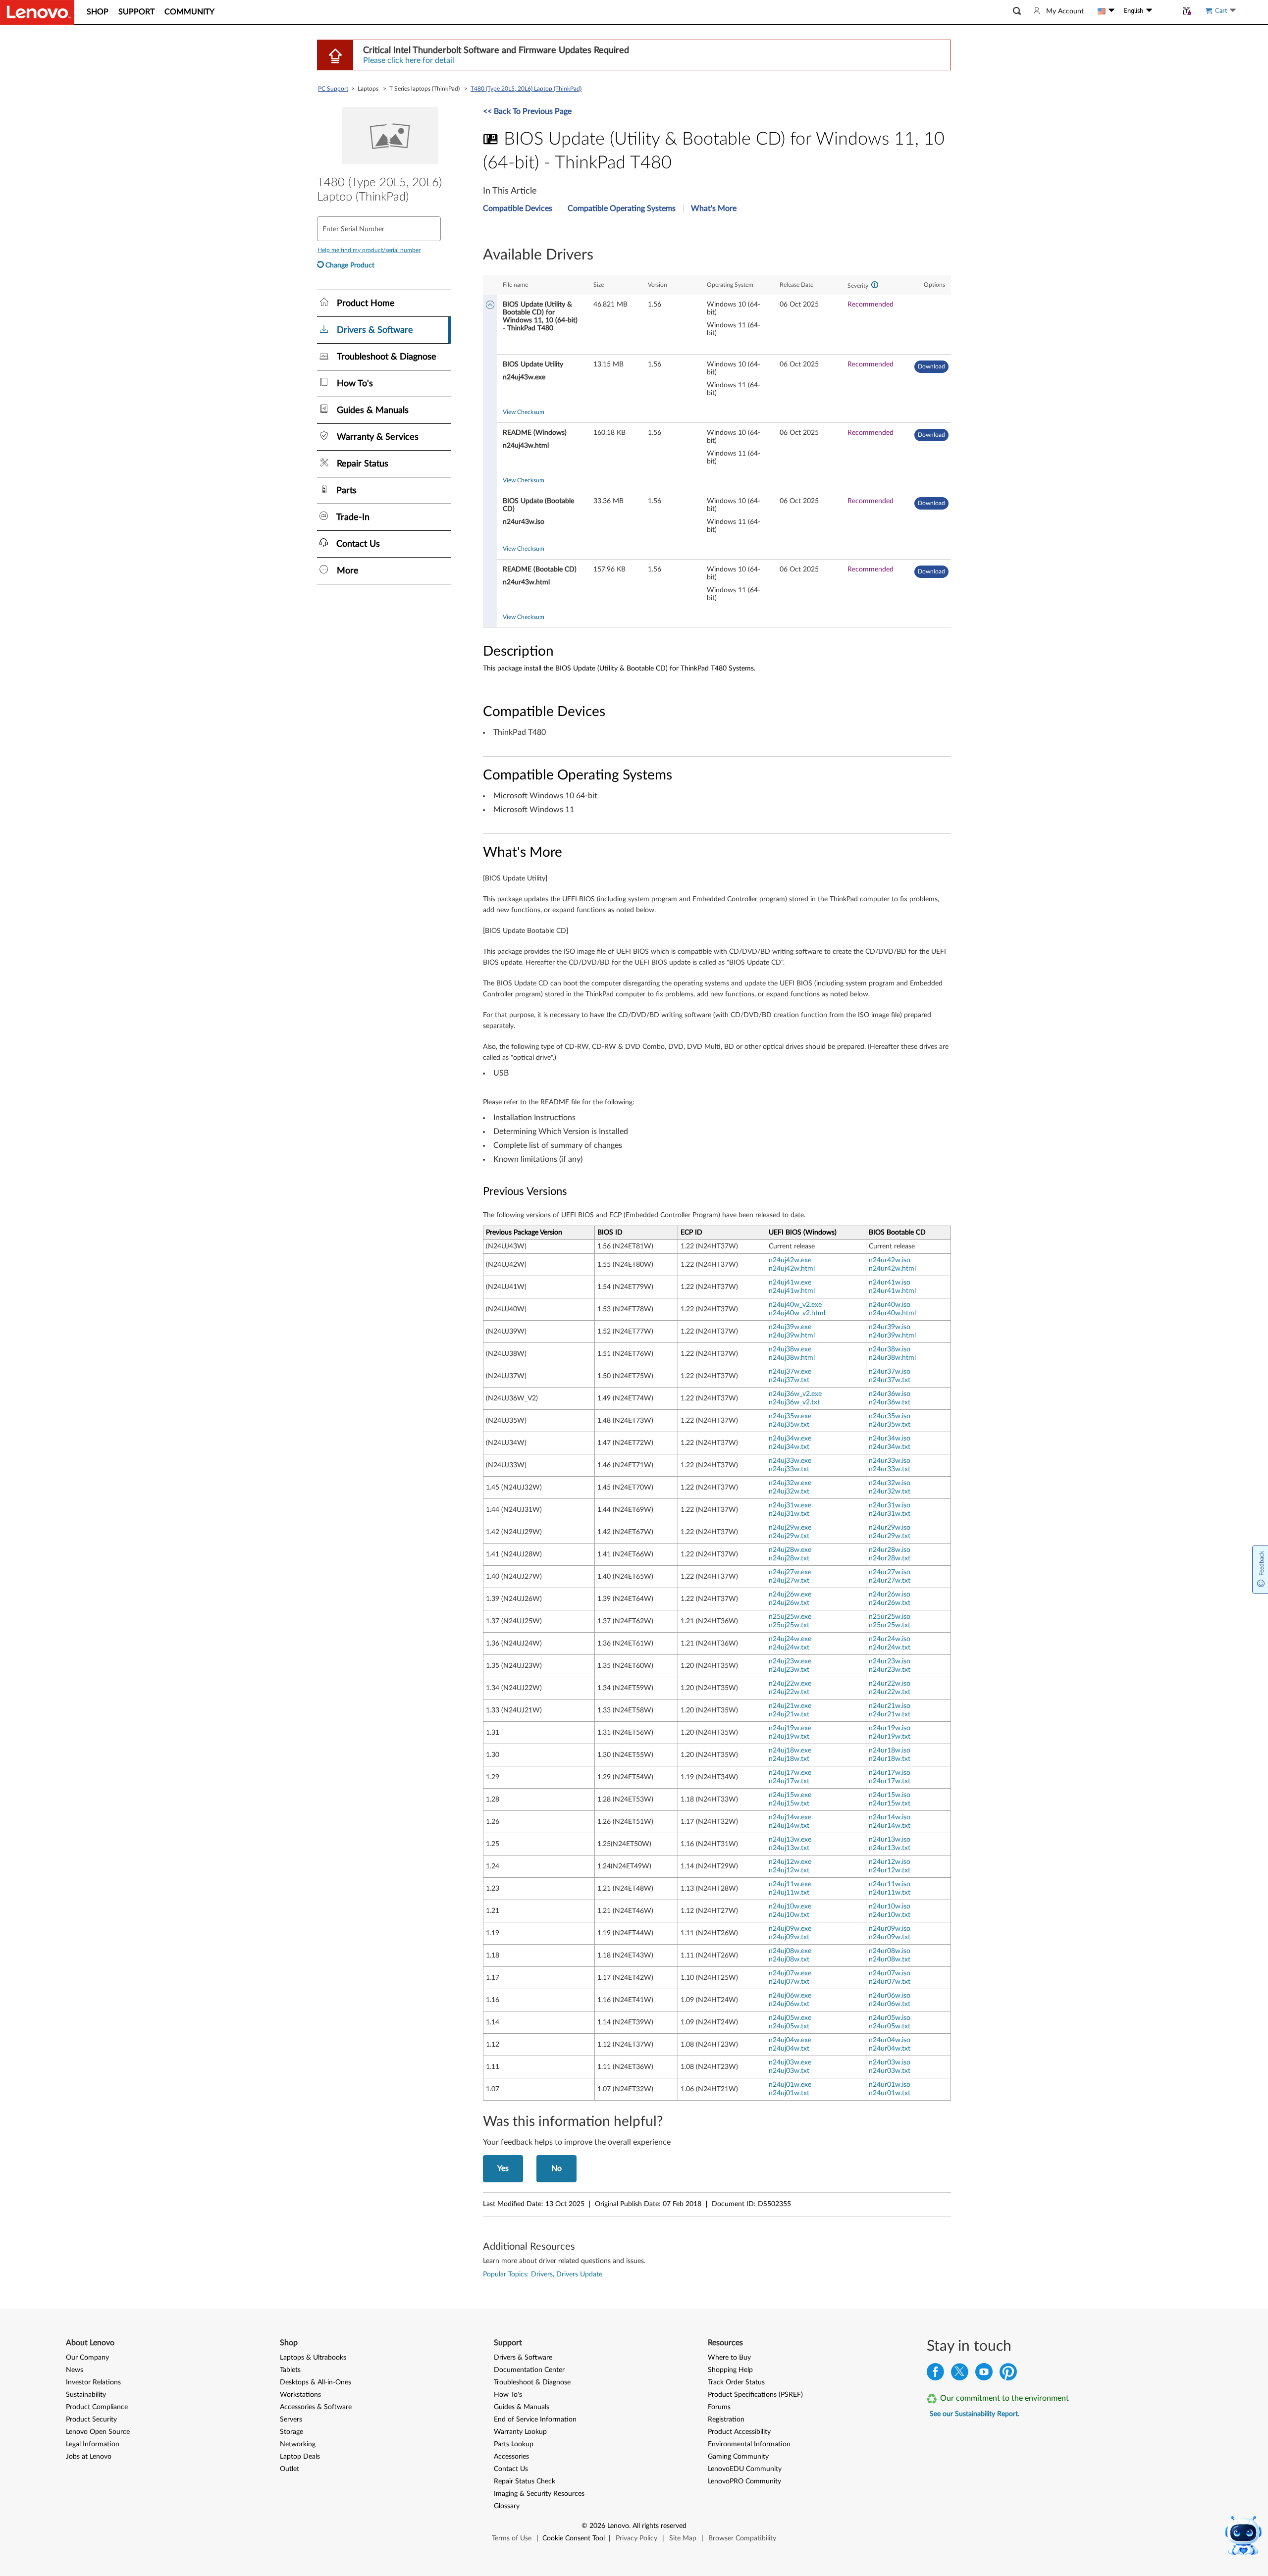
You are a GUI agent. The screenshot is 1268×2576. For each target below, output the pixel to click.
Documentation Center (529, 2370)
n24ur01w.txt (890, 2093)
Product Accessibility (739, 2432)
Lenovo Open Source (98, 2432)
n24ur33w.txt (890, 1469)
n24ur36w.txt (890, 1402)
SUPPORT (136, 12)
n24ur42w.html (892, 1269)
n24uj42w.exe (790, 1260)
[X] (960, 2374)
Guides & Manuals (522, 2407)
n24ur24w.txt (890, 1648)
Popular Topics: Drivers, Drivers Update (543, 2274)
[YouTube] (984, 2374)
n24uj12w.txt (789, 1870)
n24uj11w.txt (789, 1893)
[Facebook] (935, 2374)
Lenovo (618, 2526)
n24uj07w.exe (790, 1973)
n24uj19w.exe (790, 1728)
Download (931, 366)
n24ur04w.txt (890, 2049)
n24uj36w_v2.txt (794, 1402)
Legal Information (93, 2444)
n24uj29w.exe (790, 1528)
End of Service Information (535, 2420)
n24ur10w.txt (890, 1915)
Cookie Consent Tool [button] (574, 2538)
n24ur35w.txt (890, 1425)
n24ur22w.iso (890, 1684)
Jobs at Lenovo (89, 2457)
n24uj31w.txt (789, 1514)
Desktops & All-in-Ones (316, 2382)
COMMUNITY (189, 12)
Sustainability (86, 2395)
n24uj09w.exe (790, 1929)
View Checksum (524, 412)
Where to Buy (729, 2358)
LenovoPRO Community (744, 2481)
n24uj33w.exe (790, 1461)
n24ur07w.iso (890, 1973)
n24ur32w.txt (890, 1492)
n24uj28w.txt (789, 1558)
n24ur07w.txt (890, 1982)
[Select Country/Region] (1106, 11)
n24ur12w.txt (890, 1870)
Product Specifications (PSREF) (755, 2395)
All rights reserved (660, 2526)
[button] (1017, 11)
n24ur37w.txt (890, 1380)
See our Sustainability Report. (975, 2414)
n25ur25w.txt (890, 1625)
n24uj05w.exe (790, 2018)
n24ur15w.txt (890, 1803)
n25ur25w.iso (890, 1617)
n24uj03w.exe (790, 2062)
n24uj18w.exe (790, 1751)
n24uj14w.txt (789, 1826)
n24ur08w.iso (890, 1951)
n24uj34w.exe (790, 1439)
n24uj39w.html (792, 1336)
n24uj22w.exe (790, 1684)
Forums (719, 2407)
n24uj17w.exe (790, 1773)
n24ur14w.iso (890, 1817)
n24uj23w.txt (789, 1670)
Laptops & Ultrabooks (313, 2358)
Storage (291, 2432)
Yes (503, 2168)
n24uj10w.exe (790, 1906)
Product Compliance (97, 2407)
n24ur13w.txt (890, 1848)
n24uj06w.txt (789, 2004)
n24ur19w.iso (890, 1728)
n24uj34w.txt (789, 1447)
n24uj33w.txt (789, 1469)
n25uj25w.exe (790, 1617)
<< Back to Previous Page (527, 111)
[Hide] (490, 306)
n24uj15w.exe (790, 1795)
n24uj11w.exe (790, 1884)
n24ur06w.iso (890, 1996)
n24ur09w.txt (890, 1937)
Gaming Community (738, 2457)
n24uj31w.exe (790, 1505)
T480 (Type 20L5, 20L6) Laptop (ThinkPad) (526, 89)
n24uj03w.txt (789, 2071)
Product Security (91, 2420)
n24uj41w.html (792, 1291)
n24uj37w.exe (790, 1372)
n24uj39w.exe (790, 1327)
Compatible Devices (518, 208)
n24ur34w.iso (890, 1439)
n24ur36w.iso (890, 1394)
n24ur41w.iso (890, 1283)
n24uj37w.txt (789, 1380)
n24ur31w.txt (890, 1514)
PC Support (333, 89)
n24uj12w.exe (790, 1862)
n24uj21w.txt (789, 1714)
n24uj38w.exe (790, 1349)
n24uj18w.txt (789, 1759)
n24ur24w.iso (890, 1639)
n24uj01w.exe (790, 2085)
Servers (291, 2420)
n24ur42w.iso (890, 1260)
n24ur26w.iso (890, 1595)
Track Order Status (736, 2382)
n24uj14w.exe (790, 1817)
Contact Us (511, 2469)
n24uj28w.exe (790, 1550)
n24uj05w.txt (789, 2026)
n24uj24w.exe (790, 1639)
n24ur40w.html (892, 1313)
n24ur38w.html (892, 1358)
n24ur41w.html (892, 1291)
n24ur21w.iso (890, 1706)
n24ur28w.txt (890, 1558)
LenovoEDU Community (745, 2469)
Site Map (683, 2538)
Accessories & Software (316, 2407)
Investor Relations (93, 2382)
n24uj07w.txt (789, 1982)
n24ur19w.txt (890, 1737)
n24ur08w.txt (890, 1959)
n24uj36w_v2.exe (795, 1394)
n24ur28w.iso (890, 1550)
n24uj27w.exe (790, 1572)
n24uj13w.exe (790, 1840)
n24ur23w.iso (890, 1661)
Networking (298, 2444)
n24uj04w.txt (789, 2049)
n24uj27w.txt (789, 1581)
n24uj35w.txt (789, 1425)
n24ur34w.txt (890, 1447)
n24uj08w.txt (789, 1959)
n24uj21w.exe (790, 1706)
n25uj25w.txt (789, 1625)
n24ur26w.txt (890, 1603)
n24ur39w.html (892, 1336)
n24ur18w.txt (890, 1759)
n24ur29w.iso (890, 1528)
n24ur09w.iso (890, 1929)
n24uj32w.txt (789, 1492)
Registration (726, 2420)
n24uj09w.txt (789, 1937)
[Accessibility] (1165, 11)
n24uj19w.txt (789, 1737)
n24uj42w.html (792, 1269)
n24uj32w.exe (790, 1483)
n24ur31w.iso (890, 1505)
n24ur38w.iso (890, 1349)
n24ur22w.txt (890, 1692)
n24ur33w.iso (890, 1461)
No (556, 2168)
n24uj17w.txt (789, 1781)
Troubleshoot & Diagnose (532, 2382)
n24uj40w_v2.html (797, 1313)
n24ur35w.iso (890, 1416)
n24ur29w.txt (890, 1536)
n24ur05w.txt (890, 2026)
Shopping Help (730, 2370)
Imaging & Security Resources (539, 2494)
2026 (597, 2526)
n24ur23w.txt (890, 1670)
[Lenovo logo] (37, 12)
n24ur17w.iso (890, 1773)
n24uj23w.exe (790, 1661)
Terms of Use (512, 2538)
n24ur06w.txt (890, 2004)
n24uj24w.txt (789, 1648)
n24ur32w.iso (890, 1483)
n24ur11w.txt (890, 1893)
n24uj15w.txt (789, 1803)
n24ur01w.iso (890, 2085)
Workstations (300, 2395)
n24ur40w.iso (890, 1305)
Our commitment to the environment (1004, 2398)
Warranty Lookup (520, 2432)
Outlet (290, 2469)
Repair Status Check (525, 2481)
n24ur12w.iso (890, 1862)
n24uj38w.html (792, 1358)
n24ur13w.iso (890, 1840)
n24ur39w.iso (890, 1327)
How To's (508, 2395)
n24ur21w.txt (890, 1714)
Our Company (87, 2358)
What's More (714, 208)
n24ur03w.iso (890, 2062)
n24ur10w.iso (890, 1906)
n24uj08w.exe (790, 1951)
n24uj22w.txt (789, 1692)
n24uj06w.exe (790, 1996)
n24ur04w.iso (890, 2040)
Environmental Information (749, 2444)
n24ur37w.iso (890, 1372)
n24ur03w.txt (890, 2071)
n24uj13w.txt (789, 1848)
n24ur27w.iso (890, 1572)
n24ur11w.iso (890, 1884)
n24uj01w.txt (789, 2093)
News (75, 2370)
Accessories (511, 2457)
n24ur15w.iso (890, 1795)
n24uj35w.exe (790, 1416)
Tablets (290, 2370)
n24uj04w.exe (790, 2040)
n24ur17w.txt (890, 1781)
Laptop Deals (300, 2457)
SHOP (98, 12)
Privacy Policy (636, 2538)
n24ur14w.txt (890, 1826)
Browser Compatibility (742, 2538)
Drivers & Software (523, 2358)
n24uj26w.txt (789, 1603)
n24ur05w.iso (890, 2018)
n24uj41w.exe (790, 1283)
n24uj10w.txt (789, 1915)
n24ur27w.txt (890, 1581)
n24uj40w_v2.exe (795, 1305)
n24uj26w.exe (790, 1595)
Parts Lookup (514, 2444)
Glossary (507, 2506)
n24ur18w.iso (890, 1751)
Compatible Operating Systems (622, 208)
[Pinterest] (1008, 2374)
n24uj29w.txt (789, 1536)
